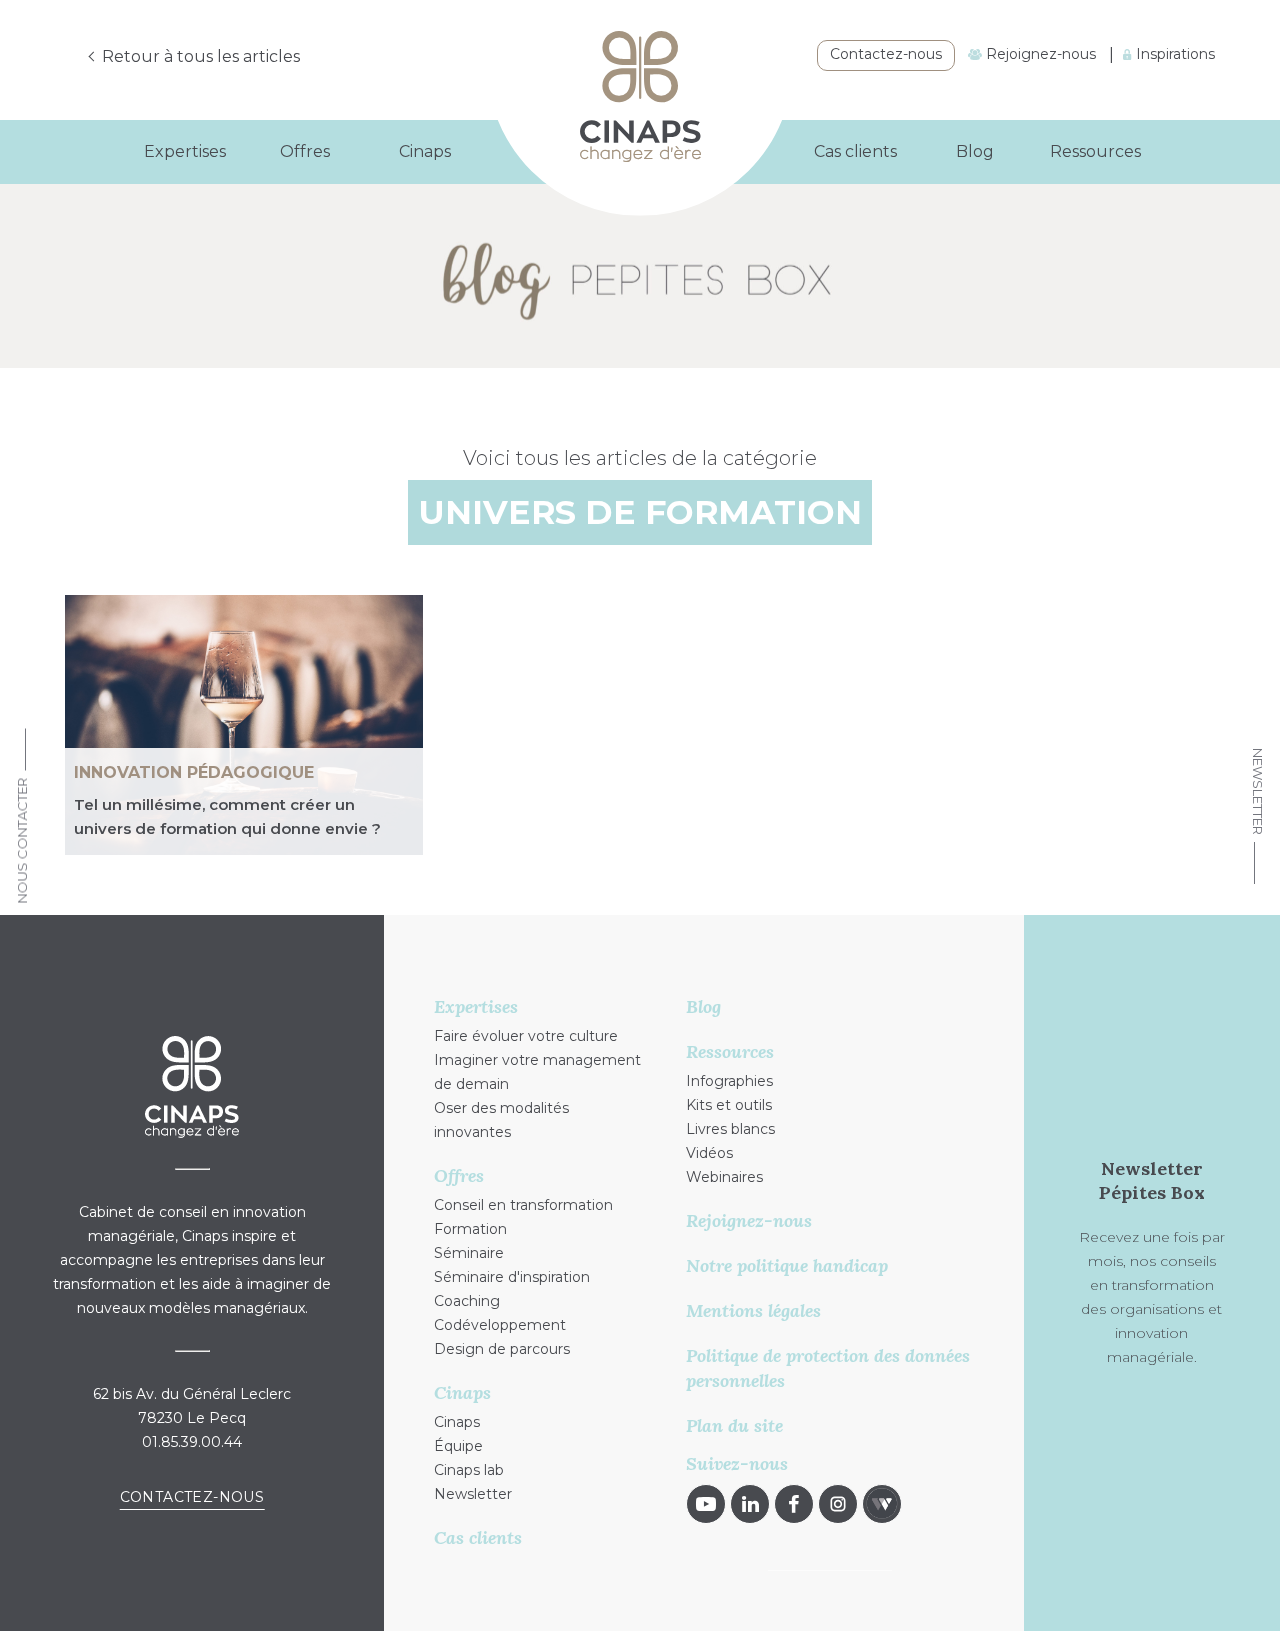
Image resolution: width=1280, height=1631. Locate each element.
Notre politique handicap (787, 1265)
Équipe (458, 1446)
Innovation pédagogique (194, 772)
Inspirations (1173, 54)
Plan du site (734, 1425)
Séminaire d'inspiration (512, 1277)
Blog (975, 151)
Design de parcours (502, 1349)
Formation (470, 1229)
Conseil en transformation (523, 1205)
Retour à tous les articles (201, 56)
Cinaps (457, 1422)
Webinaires (724, 1177)
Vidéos (709, 1153)
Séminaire (469, 1253)
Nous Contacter (22, 840)
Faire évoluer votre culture (526, 1036)
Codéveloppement (500, 1325)
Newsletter (1258, 791)
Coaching (467, 1301)
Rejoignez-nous (1039, 54)
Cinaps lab (469, 1470)
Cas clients (855, 151)
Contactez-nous (886, 54)
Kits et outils (729, 1105)
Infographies (729, 1081)
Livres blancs (730, 1129)
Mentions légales (753, 1310)
